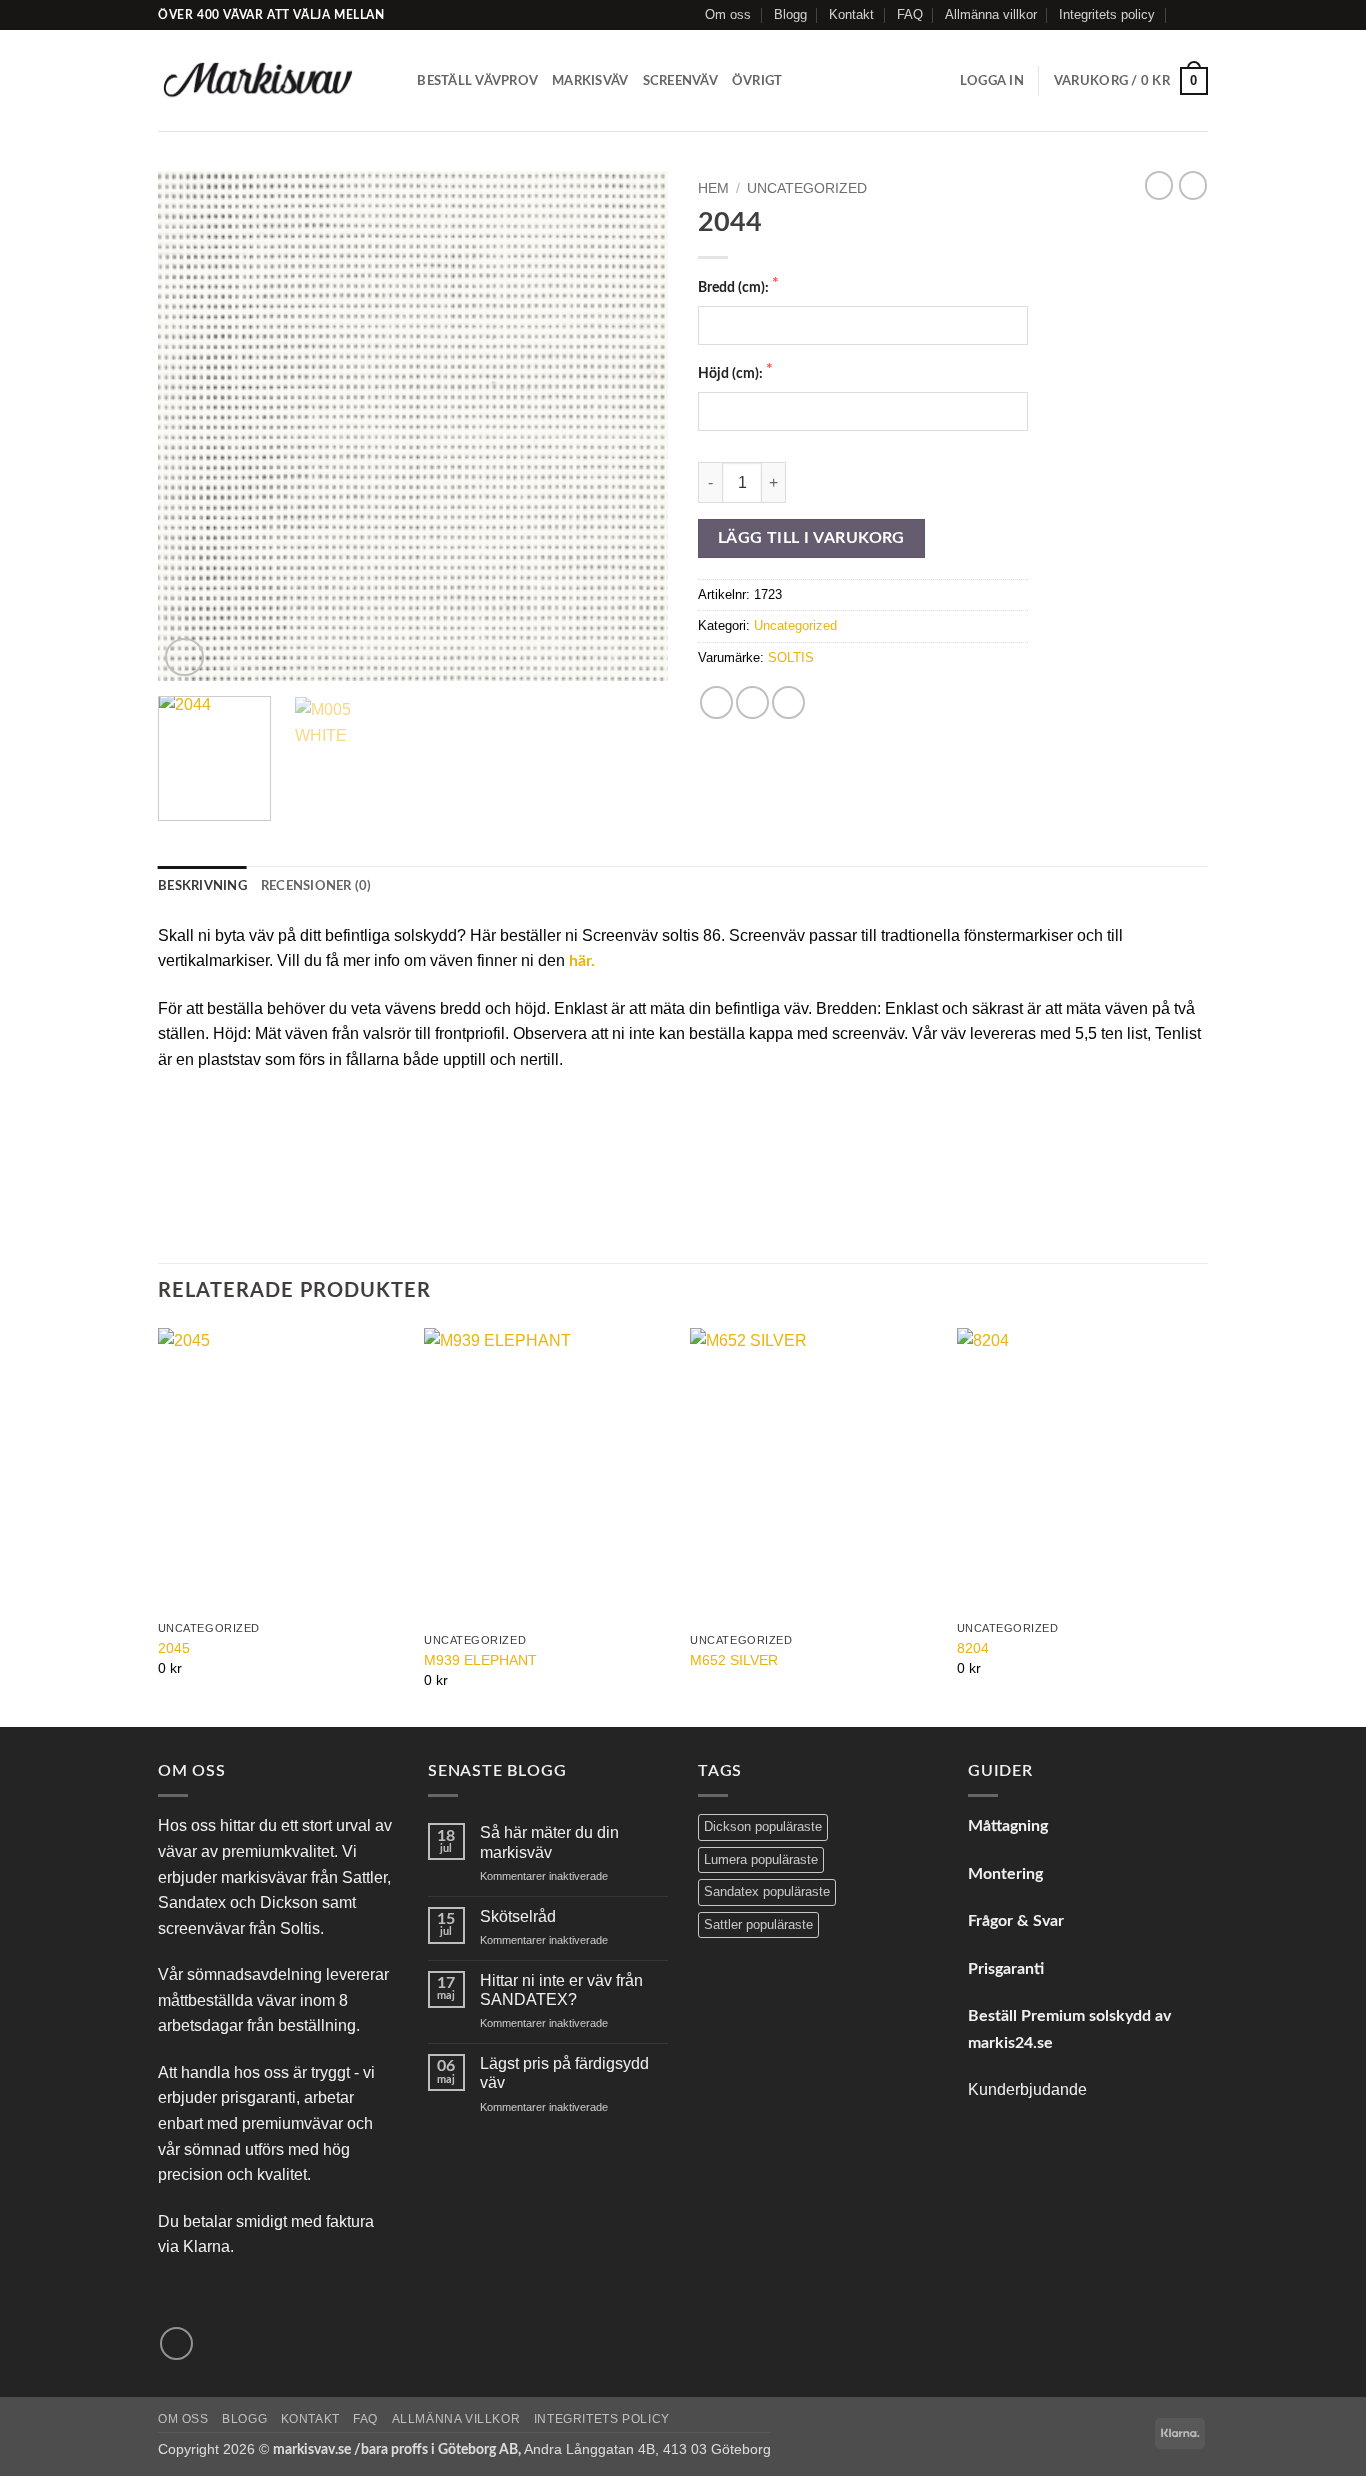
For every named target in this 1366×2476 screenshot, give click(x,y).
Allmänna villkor (991, 14)
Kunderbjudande (1027, 2089)
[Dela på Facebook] (716, 702)
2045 (174, 1648)
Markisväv (590, 81)
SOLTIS (791, 657)
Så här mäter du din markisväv (549, 1842)
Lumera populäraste (761, 1859)
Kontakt (851, 14)
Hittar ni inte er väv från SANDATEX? (561, 1990)
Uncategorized (807, 188)
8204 (973, 1648)
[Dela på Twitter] (752, 702)
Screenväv (680, 81)
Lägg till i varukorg (811, 538)
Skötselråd (518, 1916)
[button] (992, 81)
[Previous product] (1193, 185)
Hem (713, 188)
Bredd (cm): (735, 287)
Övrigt (757, 81)
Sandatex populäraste (767, 1891)
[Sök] (395, 81)
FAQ (910, 14)
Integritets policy (1107, 14)
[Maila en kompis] (788, 702)
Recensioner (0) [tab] (316, 886)
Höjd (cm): (732, 373)
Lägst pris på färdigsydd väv (564, 2073)
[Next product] (1159, 185)
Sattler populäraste (758, 1924)
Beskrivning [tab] (202, 886)
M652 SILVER (734, 1660)
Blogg (790, 14)
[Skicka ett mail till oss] (1198, 15)
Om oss (728, 14)
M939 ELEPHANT (480, 1660)
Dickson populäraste (763, 1826)
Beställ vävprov (477, 81)
